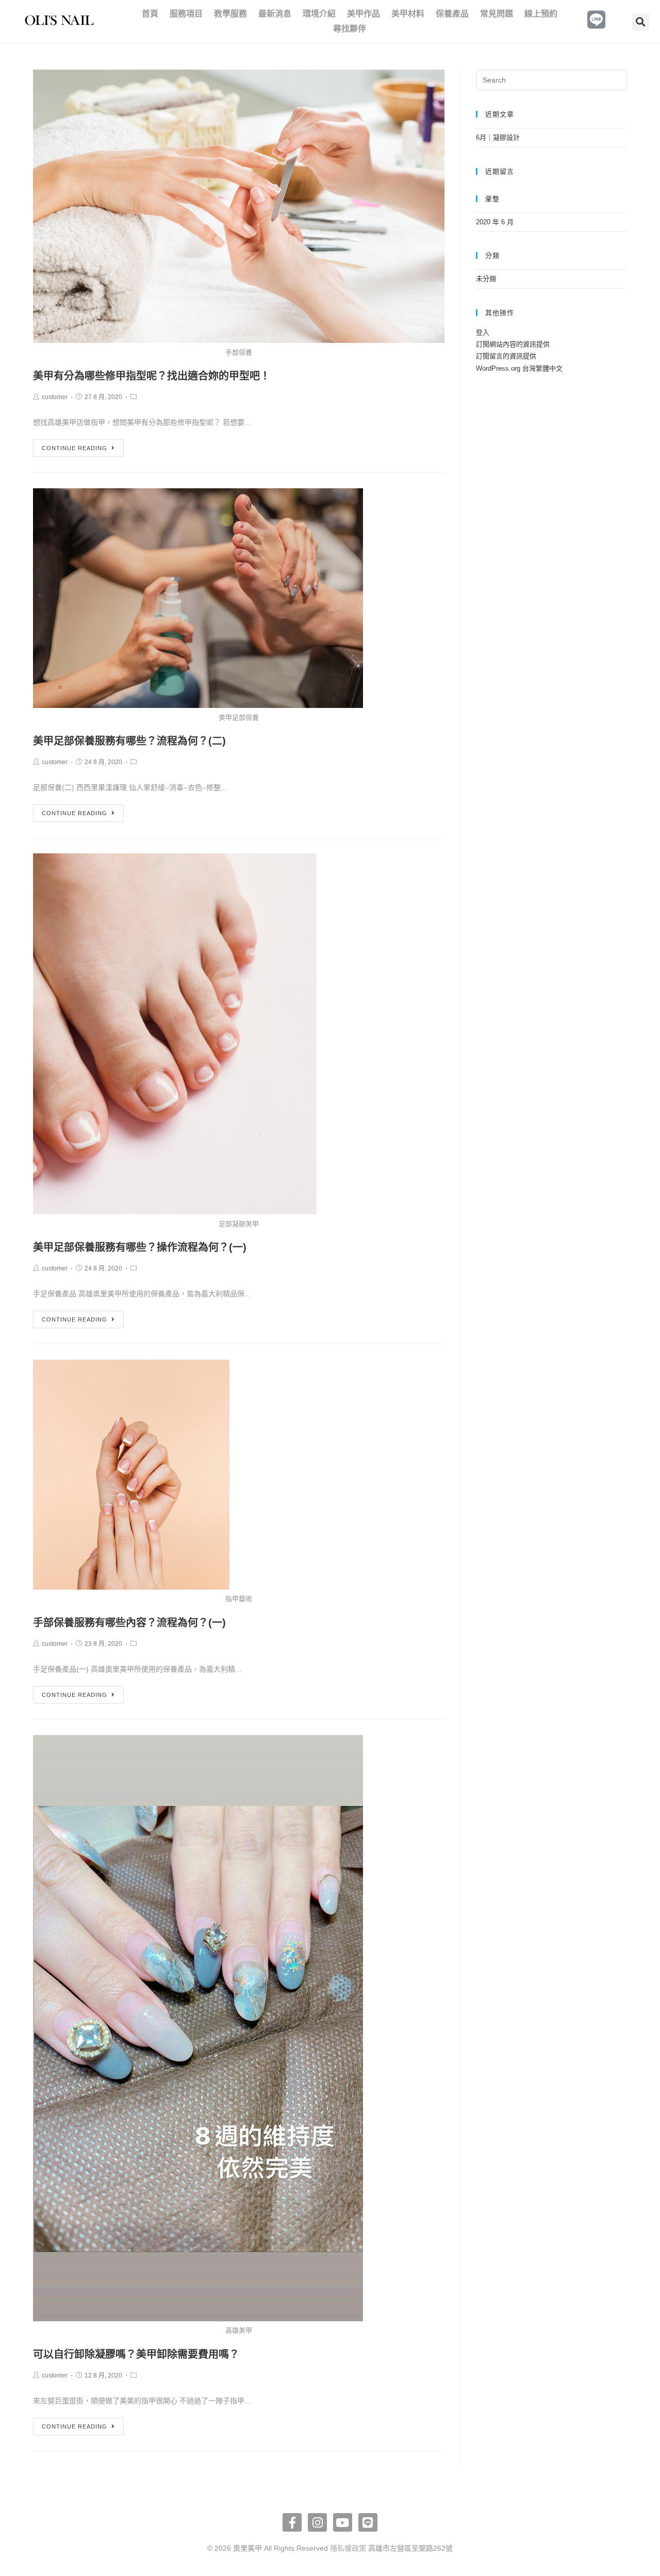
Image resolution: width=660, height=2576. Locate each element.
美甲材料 (408, 14)
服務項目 (186, 14)
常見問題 (497, 14)
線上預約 (541, 14)
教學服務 (230, 14)
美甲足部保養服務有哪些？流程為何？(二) (129, 741)
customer (55, 397)
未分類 (486, 279)
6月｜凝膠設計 (498, 137)
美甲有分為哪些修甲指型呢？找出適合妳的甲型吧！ (152, 376)
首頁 (150, 14)
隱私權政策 (348, 2548)
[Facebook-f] (292, 2523)
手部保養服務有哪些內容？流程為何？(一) (129, 1623)
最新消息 (275, 14)
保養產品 (452, 14)
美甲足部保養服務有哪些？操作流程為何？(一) (140, 1247)
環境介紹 (319, 14)
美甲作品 (364, 14)
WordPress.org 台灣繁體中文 (519, 368)
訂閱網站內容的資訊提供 (513, 344)
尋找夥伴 (350, 29)
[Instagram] (317, 2523)
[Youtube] (343, 2523)
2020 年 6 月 (495, 222)
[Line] (368, 2523)
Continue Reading (75, 448)
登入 (483, 332)
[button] (641, 22)
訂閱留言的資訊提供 (506, 356)
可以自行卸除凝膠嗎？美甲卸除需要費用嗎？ (136, 2354)
